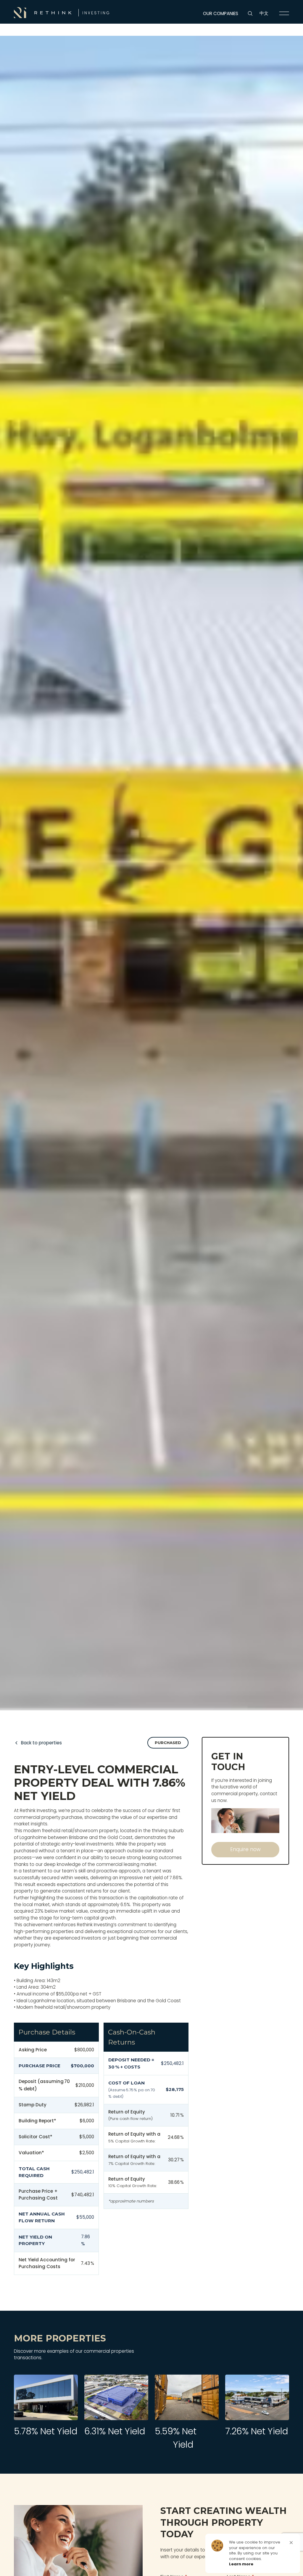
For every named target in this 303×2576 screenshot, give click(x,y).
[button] (291, 2543)
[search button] (250, 13)
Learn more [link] (241, 2564)
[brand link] (62, 13)
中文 (264, 13)
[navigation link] (284, 13)
